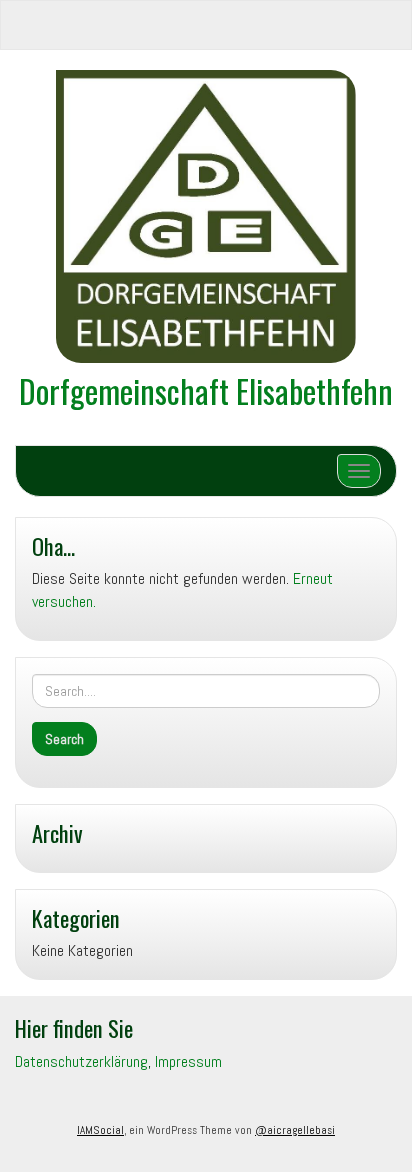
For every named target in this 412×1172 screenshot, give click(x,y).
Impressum (188, 1061)
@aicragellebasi (295, 1130)
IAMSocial (100, 1130)
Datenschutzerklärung (81, 1061)
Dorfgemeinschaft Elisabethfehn (206, 390)
